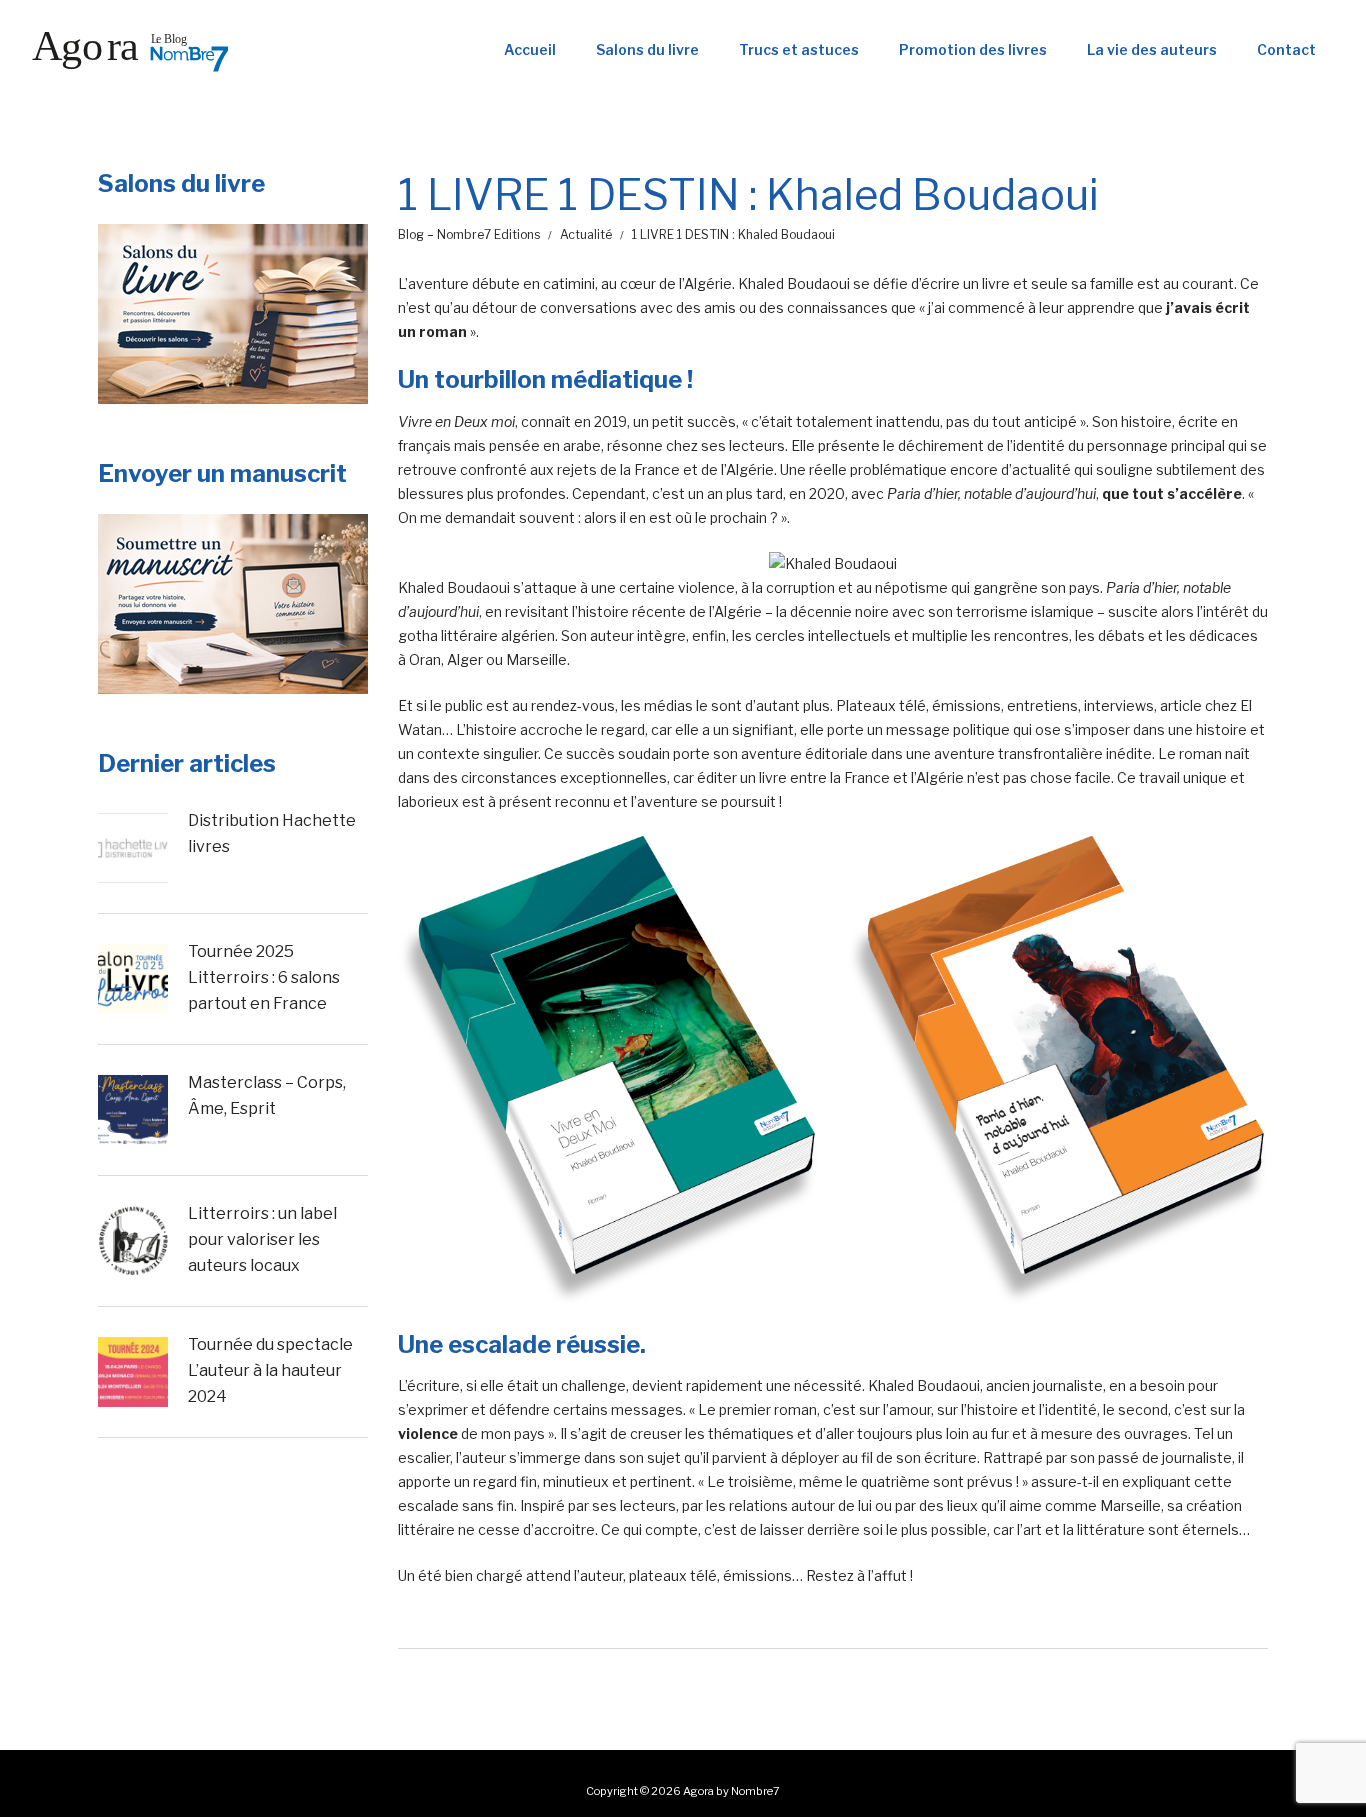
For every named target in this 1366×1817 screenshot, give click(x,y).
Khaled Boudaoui (794, 283)
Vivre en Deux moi (456, 421)
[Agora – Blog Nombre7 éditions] (130, 50)
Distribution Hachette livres (272, 833)
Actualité (586, 234)
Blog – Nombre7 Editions (469, 234)
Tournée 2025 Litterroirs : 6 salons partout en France (264, 977)
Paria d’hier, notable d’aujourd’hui (991, 493)
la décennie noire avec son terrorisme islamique (935, 611)
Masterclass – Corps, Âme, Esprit (267, 1095)
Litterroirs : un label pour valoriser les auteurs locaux (262, 1239)
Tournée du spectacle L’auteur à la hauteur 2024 (270, 1370)
